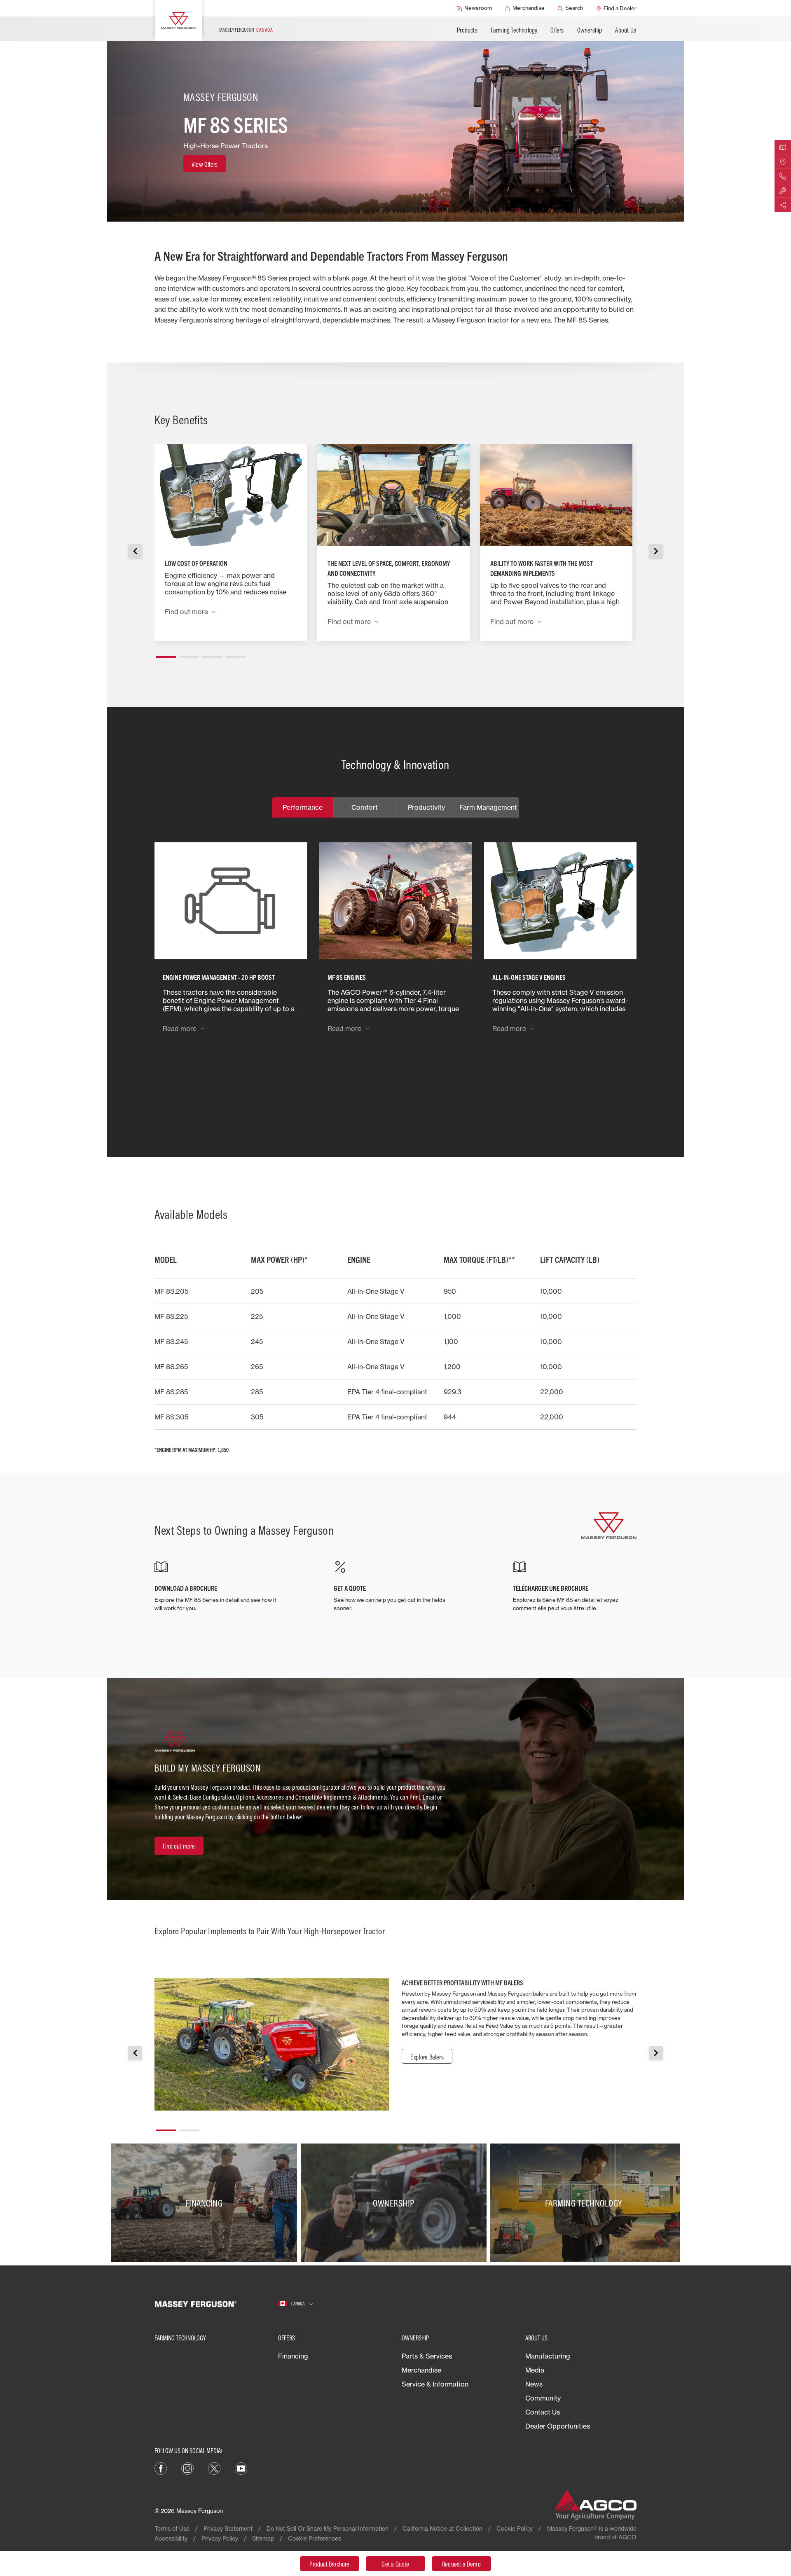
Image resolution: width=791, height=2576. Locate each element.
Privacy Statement (228, 2528)
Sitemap (263, 2538)
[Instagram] (187, 2468)
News (534, 2384)
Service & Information (435, 2384)
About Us (626, 30)
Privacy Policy (220, 2538)
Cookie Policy (515, 2528)
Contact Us (543, 2412)
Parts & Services (427, 2356)
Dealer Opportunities (558, 2426)
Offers (557, 30)
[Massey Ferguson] (179, 21)
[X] (214, 2468)
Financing (293, 2356)
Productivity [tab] (426, 807)
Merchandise (421, 2370)
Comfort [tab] (365, 807)
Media (535, 2370)
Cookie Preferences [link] (315, 2538)
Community (543, 2398)
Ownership (590, 30)
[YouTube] (241, 2468)
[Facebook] (161, 2468)
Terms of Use (172, 2528)
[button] (166, 654)
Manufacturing (548, 2356)
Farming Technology (514, 30)
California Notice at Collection (442, 2528)
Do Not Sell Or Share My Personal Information (328, 2528)
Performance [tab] (303, 807)
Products (467, 30)
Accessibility (171, 2538)
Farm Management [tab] (488, 807)
